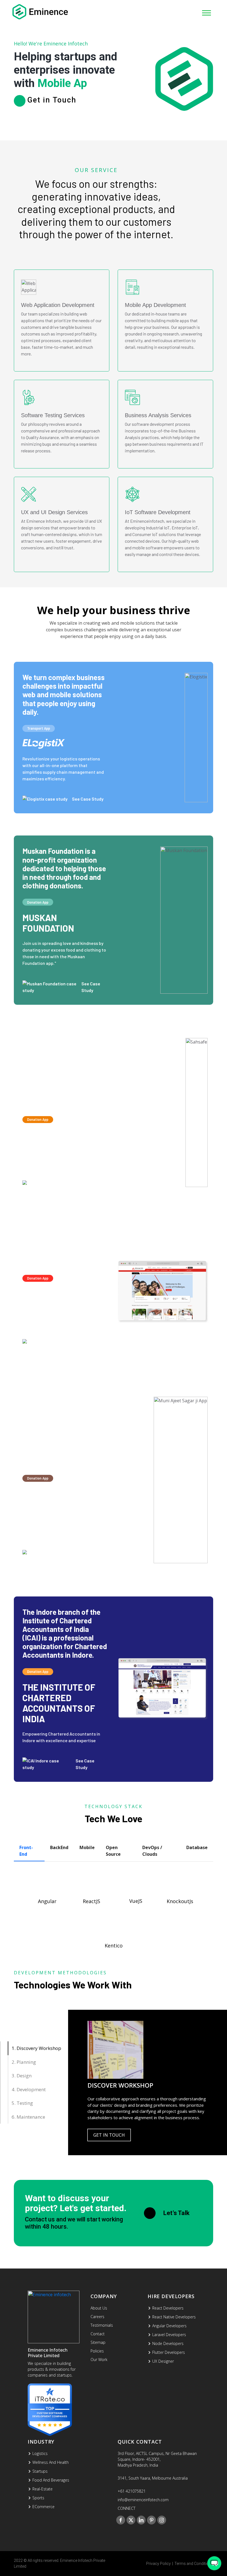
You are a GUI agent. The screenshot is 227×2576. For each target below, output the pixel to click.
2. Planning (24, 2062)
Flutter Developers (169, 2352)
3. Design (22, 2076)
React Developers (168, 2308)
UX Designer (163, 2361)
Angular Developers (169, 2326)
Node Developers (168, 2343)
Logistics (40, 2453)
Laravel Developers (169, 2335)
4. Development (29, 2089)
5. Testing (22, 2103)
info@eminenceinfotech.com (143, 2500)
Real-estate (42, 2489)
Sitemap (98, 2342)
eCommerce (43, 2507)
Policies (97, 2351)
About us (99, 2308)
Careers (97, 2317)
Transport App (39, 728)
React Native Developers (174, 2317)
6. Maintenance (28, 2117)
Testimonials (102, 2325)
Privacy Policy (158, 2564)
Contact (98, 2334)
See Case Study (88, 799)
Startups (40, 2471)
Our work (99, 2360)
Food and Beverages (51, 2480)
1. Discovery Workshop (36, 2048)
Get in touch (109, 2135)
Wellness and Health (51, 2462)
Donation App (38, 902)
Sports (38, 2498)
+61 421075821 (132, 2491)
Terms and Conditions (194, 2564)
